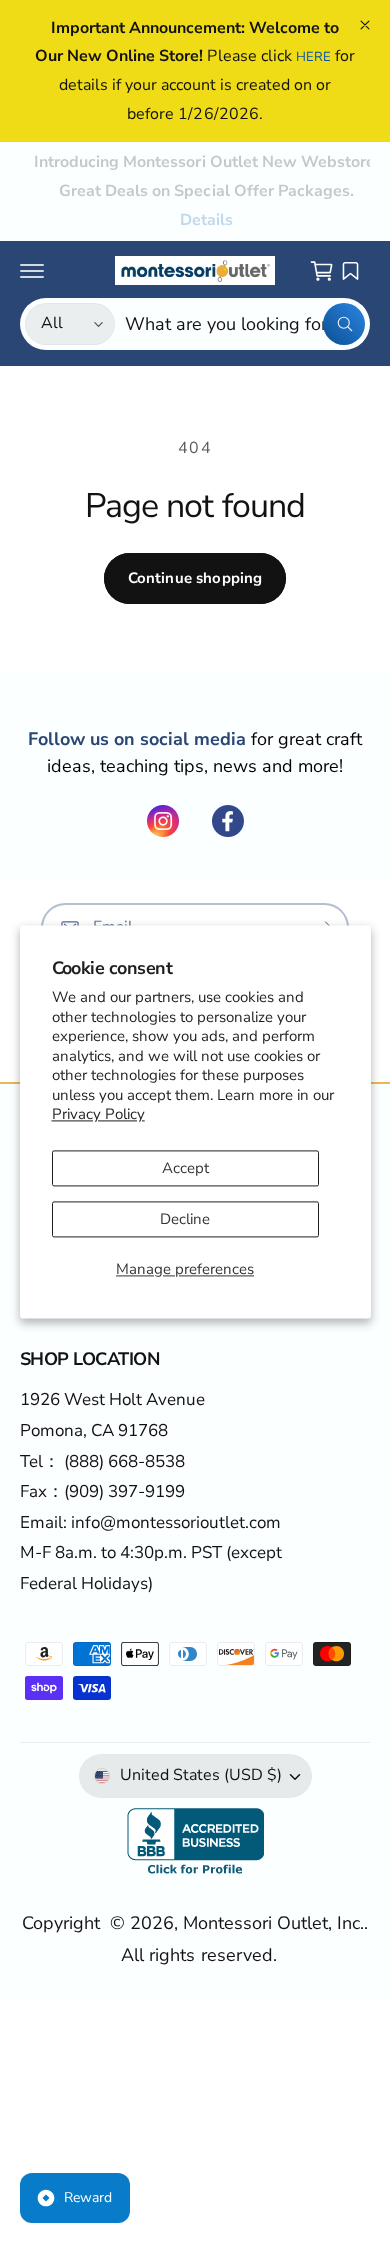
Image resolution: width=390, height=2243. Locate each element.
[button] (32, 271)
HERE (313, 57)
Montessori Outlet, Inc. (273, 1923)
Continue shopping (195, 578)
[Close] (365, 25)
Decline (185, 1219)
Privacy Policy (98, 1115)
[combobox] (245, 324)
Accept (185, 1168)
